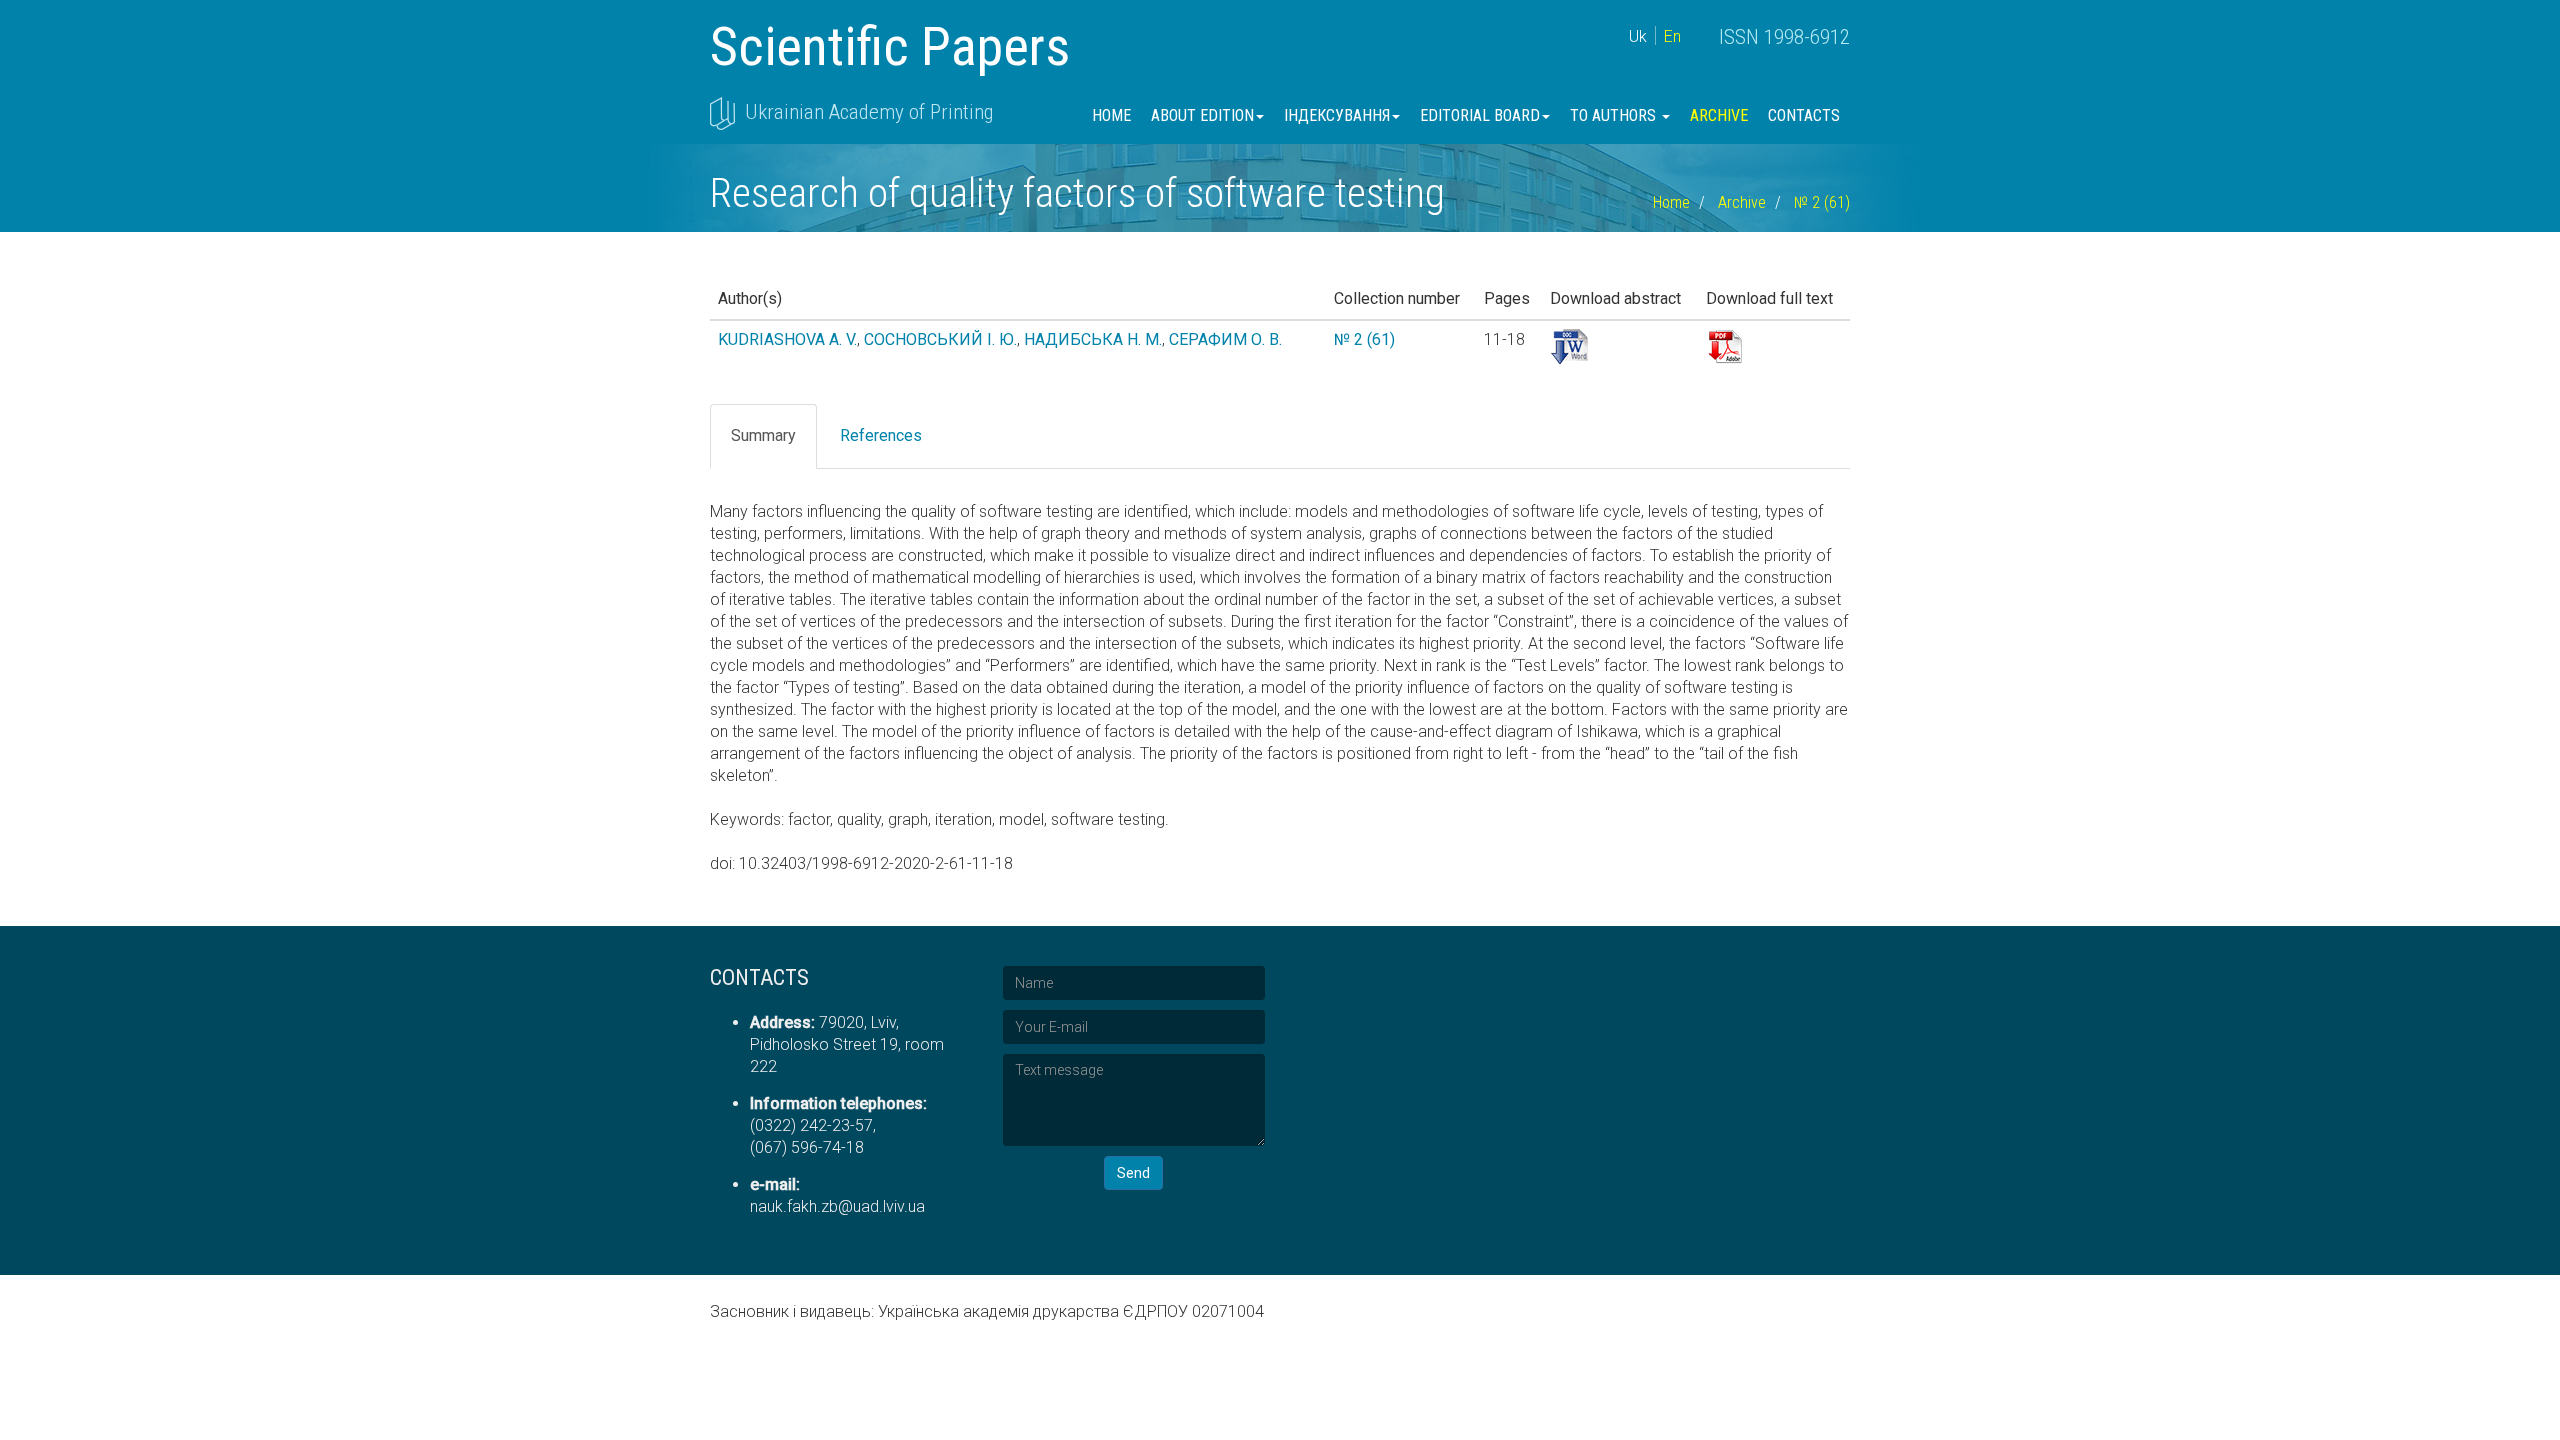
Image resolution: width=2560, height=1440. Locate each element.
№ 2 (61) (1822, 202)
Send (1133, 1173)
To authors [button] (1615, 115)
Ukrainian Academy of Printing (869, 112)
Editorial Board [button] (1480, 115)
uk (1638, 36)
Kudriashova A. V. (787, 339)
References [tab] (881, 435)
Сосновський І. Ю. (940, 339)
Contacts (1804, 115)
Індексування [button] (1337, 115)
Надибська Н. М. (1093, 339)
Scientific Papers (890, 46)
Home (1111, 115)
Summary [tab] (763, 435)
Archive (1719, 115)
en (1672, 36)
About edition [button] (1202, 115)
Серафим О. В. (1225, 339)
